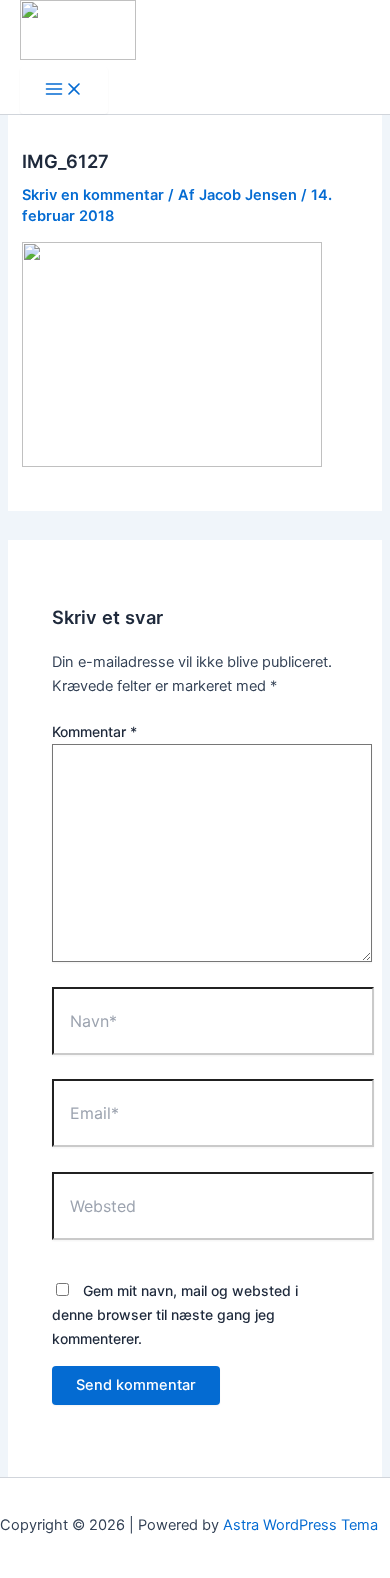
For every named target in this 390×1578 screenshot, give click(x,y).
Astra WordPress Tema (300, 1525)
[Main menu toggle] (64, 90)
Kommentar (94, 731)
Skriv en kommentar (93, 195)
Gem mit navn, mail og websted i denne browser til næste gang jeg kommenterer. (175, 1314)
